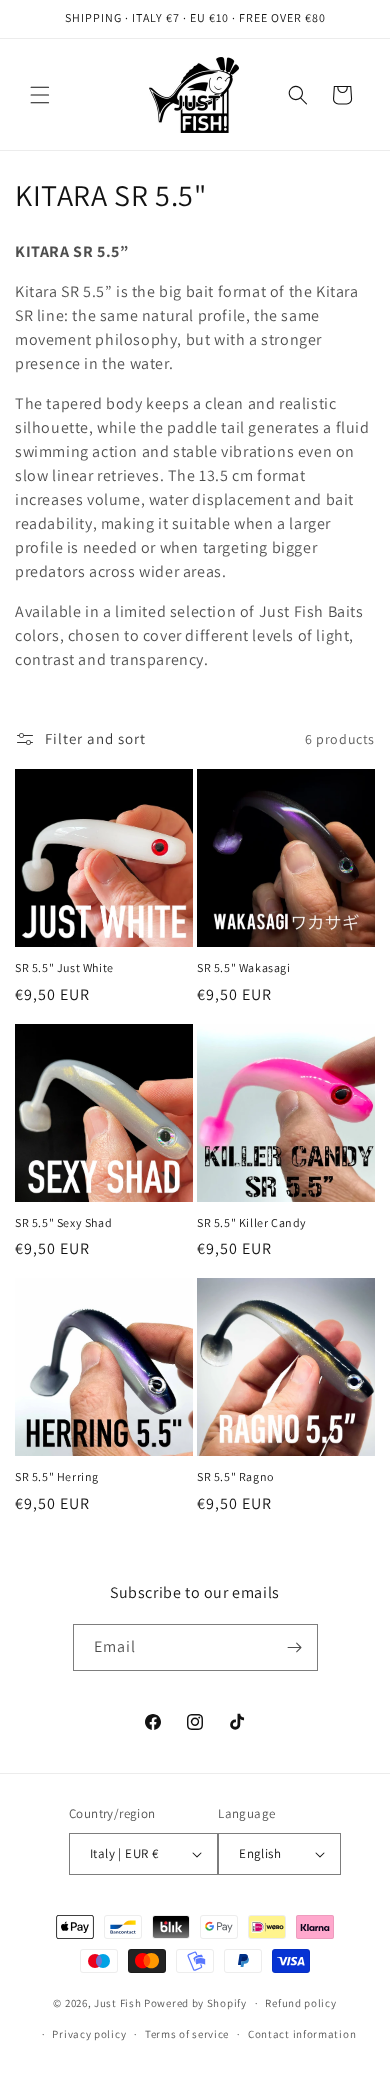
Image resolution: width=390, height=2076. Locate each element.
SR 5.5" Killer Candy (252, 1222)
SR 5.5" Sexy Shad (63, 1222)
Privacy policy (89, 2034)
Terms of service (187, 2034)
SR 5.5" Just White (64, 967)
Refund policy (300, 2003)
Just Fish (117, 2003)
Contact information (302, 2034)
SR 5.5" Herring (57, 1476)
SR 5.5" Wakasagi (244, 967)
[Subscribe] (295, 1647)
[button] (40, 95)
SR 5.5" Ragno (235, 1476)
